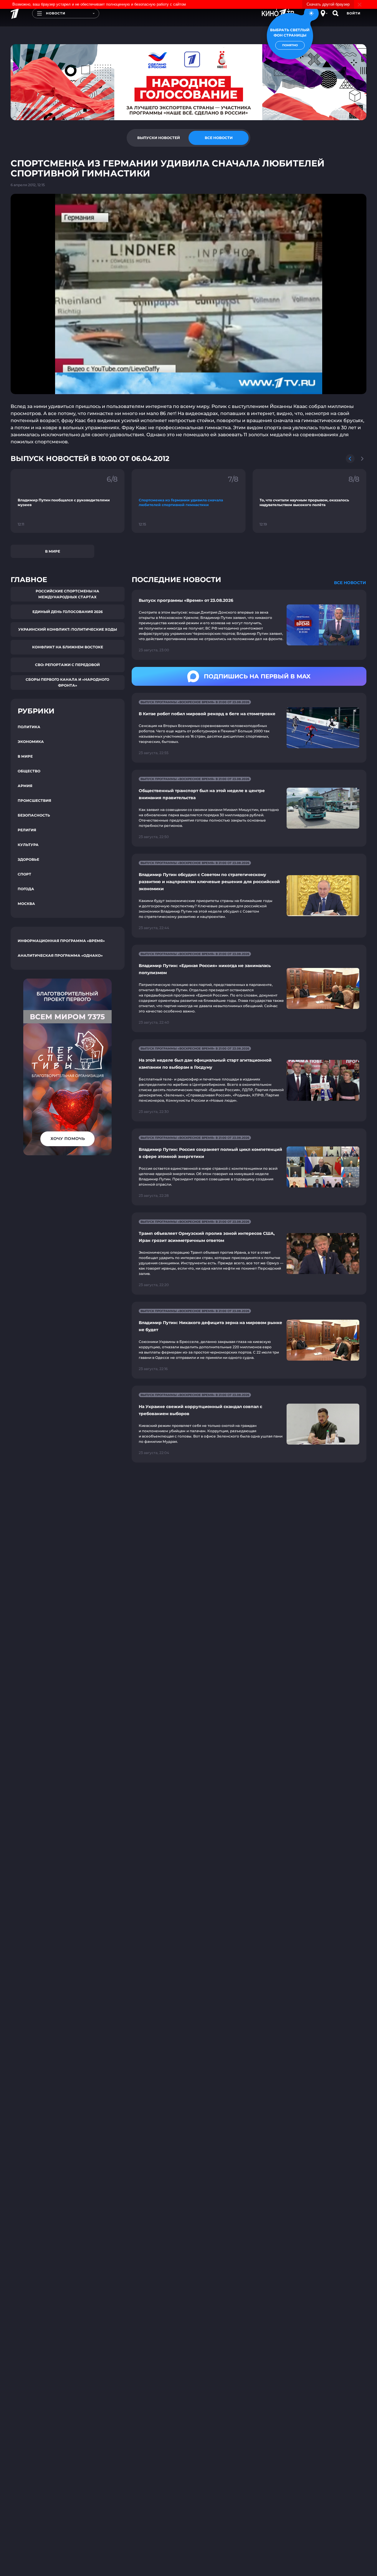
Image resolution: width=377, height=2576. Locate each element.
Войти (354, 13)
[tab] (158, 138)
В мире (53, 551)
